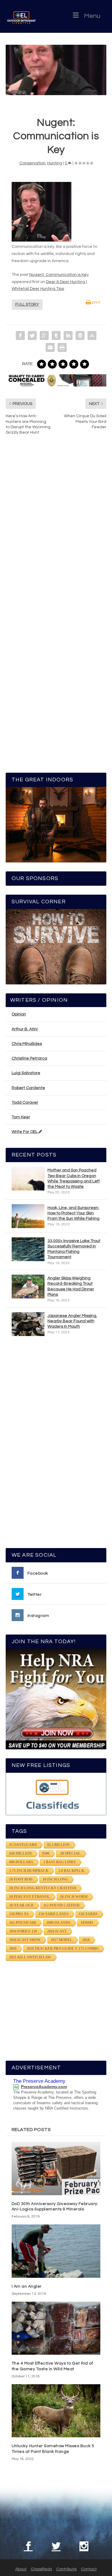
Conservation (32, 163)
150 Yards (88, 1914)
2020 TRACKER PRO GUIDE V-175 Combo (63, 1949)
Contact (89, 2569)
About (21, 2569)
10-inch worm (74, 1897)
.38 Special (70, 1853)
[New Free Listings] (56, 1794)
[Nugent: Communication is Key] (56, 70)
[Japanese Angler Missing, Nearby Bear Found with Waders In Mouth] (28, 1324)
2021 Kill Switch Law (30, 1957)
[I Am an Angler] (56, 2251)
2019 (13, 1949)
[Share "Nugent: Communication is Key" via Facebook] (20, 335)
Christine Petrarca (29, 1058)
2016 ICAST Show (25, 1940)
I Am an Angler (27, 2286)
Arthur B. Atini (25, 1029)
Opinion (19, 1014)
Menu (92, 16)
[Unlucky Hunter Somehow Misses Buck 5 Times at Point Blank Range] (56, 2411)
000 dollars (21, 1862)
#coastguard (23, 1845)
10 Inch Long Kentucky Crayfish (43, 1888)
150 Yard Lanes (54, 1914)
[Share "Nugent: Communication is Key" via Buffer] (80, 335)
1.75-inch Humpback (29, 1871)
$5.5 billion (59, 1845)
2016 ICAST (57, 1931)
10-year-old (21, 1905)
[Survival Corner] (56, 947)
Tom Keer (21, 1117)
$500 (46, 1853)
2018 (86, 1940)
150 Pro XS (19, 1914)
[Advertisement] (56, 1445)
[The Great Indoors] (56, 825)
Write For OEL (25, 1132)
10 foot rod (21, 1879)
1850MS (87, 1923)
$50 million (21, 1853)
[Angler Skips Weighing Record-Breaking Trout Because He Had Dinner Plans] (28, 1287)
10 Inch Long (55, 1879)
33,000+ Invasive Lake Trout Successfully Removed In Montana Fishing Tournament (74, 1249)
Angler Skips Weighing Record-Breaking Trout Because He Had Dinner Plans (71, 1286)
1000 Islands (58, 1923)
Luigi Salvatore (26, 1073)
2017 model (62, 1940)
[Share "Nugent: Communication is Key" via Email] (50, 347)
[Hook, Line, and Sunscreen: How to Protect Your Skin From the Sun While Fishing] (28, 1216)
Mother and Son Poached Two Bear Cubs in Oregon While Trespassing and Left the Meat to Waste (74, 1178)
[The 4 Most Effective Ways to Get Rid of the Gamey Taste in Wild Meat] (56, 2328)
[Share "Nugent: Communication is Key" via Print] (62, 347)
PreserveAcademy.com (44, 2087)
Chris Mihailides (27, 1044)
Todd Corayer (25, 1103)
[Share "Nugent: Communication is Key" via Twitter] (32, 335)
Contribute (66, 2569)
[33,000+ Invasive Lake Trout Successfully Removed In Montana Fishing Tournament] (28, 1249)
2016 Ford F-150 (23, 1931)
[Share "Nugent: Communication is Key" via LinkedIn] (68, 335)
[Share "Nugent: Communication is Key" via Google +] (44, 335)
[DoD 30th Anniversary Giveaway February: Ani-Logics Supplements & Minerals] (56, 2168)
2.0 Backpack (71, 1871)
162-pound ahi (23, 1923)
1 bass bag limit (60, 1862)
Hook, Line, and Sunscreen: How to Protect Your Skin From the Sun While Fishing (73, 1213)
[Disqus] (56, 530)
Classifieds (41, 2569)
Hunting (55, 163)
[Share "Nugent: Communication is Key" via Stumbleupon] (92, 335)
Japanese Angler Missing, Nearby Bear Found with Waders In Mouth (72, 1321)
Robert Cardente (28, 1088)
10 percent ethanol (30, 1897)
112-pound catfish (62, 1905)
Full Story (27, 304)
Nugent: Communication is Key (59, 275)
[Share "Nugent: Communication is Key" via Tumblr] (56, 335)
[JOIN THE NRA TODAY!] (56, 1699)
